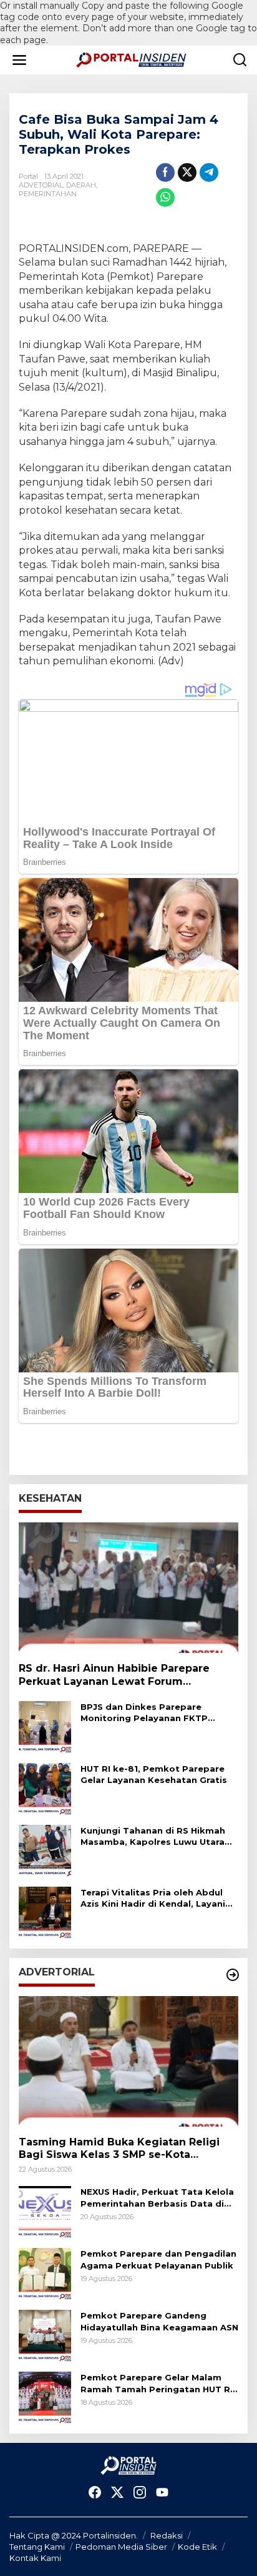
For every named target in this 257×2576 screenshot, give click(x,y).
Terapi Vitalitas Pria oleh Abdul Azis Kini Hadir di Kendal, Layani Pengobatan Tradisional (153, 1898)
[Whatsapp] (165, 197)
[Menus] (19, 60)
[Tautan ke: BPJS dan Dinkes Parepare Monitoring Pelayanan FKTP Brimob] (45, 1726)
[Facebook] (95, 2493)
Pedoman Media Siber (121, 2547)
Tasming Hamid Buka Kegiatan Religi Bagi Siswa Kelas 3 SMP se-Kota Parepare (119, 2149)
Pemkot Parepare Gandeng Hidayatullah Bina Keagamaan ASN (159, 2321)
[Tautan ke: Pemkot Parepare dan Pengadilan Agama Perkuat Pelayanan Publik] (45, 2274)
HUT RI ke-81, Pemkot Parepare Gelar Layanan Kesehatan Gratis (154, 1774)
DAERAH (81, 185)
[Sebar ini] (165, 172)
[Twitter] (117, 2493)
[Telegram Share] (209, 172)
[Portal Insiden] (131, 59)
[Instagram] (140, 2493)
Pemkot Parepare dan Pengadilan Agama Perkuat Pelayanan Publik (158, 2259)
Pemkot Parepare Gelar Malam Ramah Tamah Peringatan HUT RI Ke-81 (157, 2383)
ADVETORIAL (41, 185)
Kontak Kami (35, 2558)
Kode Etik (197, 2547)
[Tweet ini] (187, 172)
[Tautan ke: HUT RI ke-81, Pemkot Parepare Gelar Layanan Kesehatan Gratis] (45, 1788)
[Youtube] (162, 2493)
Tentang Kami (37, 2547)
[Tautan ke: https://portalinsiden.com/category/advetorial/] (233, 1975)
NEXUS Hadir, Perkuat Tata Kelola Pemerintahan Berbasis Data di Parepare (157, 2198)
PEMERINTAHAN (48, 194)
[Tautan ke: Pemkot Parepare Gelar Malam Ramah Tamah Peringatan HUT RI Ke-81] (45, 2397)
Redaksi (167, 2535)
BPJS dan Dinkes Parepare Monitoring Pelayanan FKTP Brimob (144, 1713)
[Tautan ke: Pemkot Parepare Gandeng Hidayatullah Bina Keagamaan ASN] (45, 2335)
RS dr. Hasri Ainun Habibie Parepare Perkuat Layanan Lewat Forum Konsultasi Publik (114, 1675)
